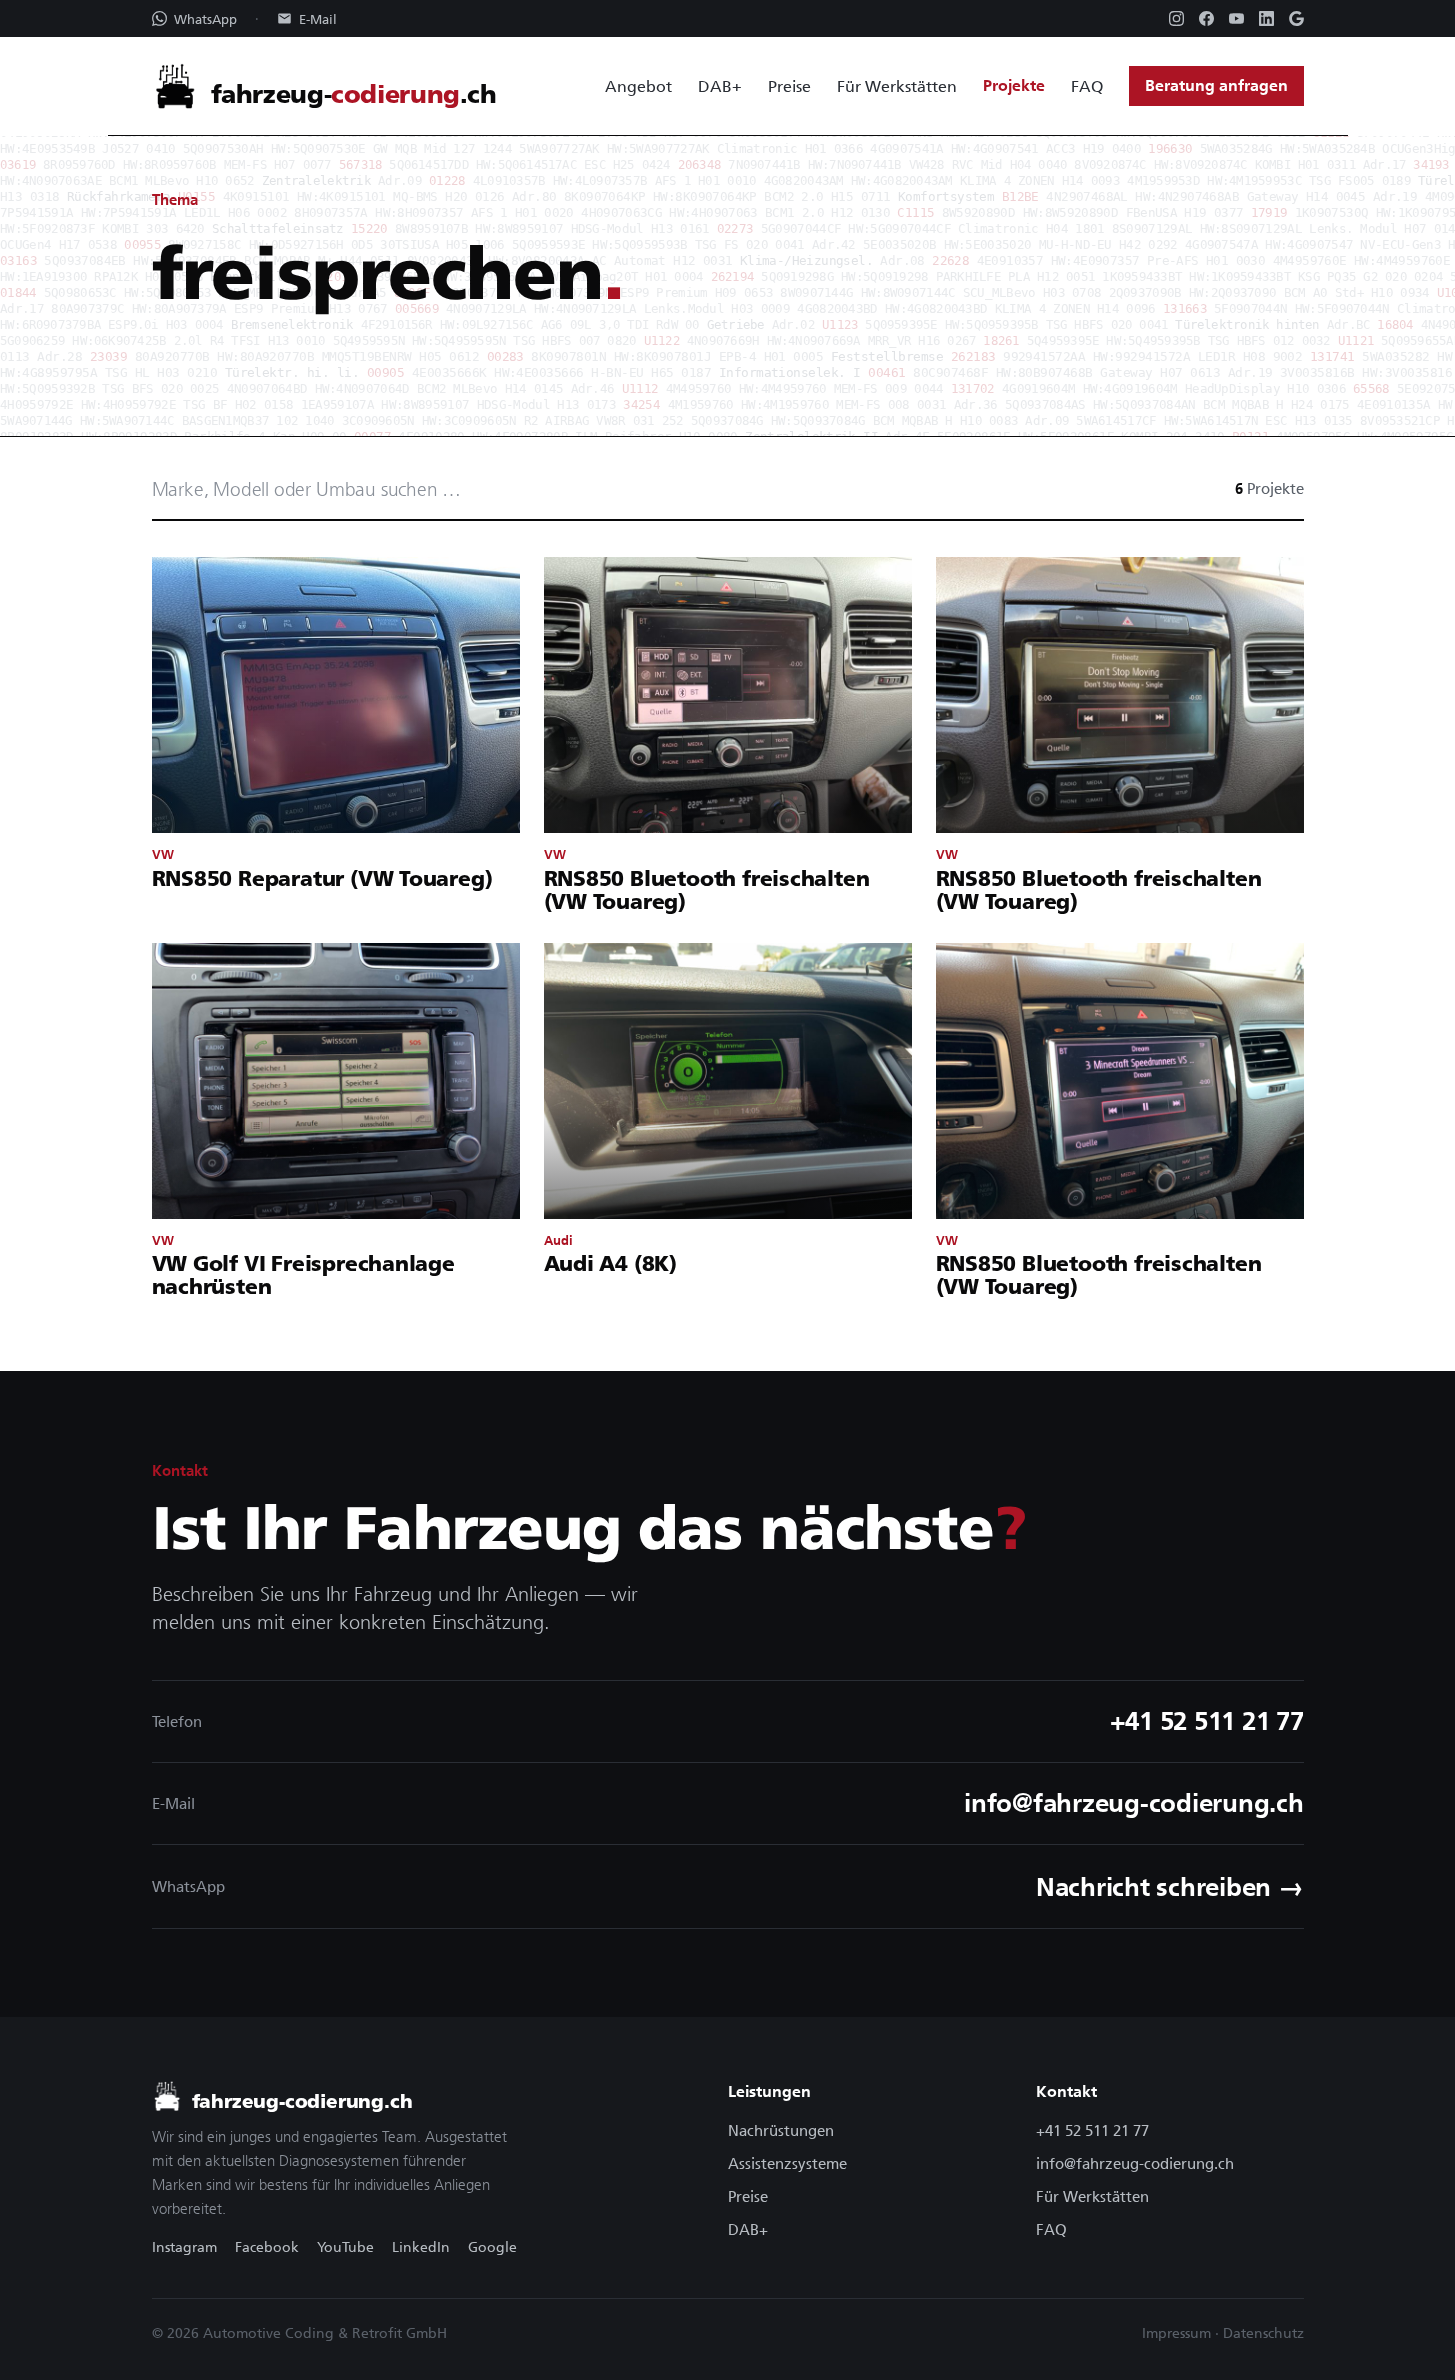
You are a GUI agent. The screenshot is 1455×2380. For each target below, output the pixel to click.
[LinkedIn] (1266, 18)
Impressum (1176, 2333)
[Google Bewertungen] (1296, 18)
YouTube (345, 2247)
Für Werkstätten (897, 86)
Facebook (267, 2247)
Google (492, 2247)
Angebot (638, 86)
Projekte (1014, 85)
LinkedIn (421, 2247)
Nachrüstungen (781, 2130)
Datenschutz (1263, 2333)
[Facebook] (1206, 18)
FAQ (1087, 86)
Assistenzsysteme (787, 2163)
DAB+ (720, 86)
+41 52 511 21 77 (1092, 2130)
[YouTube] (1236, 18)
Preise (789, 86)
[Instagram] (1176, 18)
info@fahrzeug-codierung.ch (1135, 2163)
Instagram (184, 2247)
